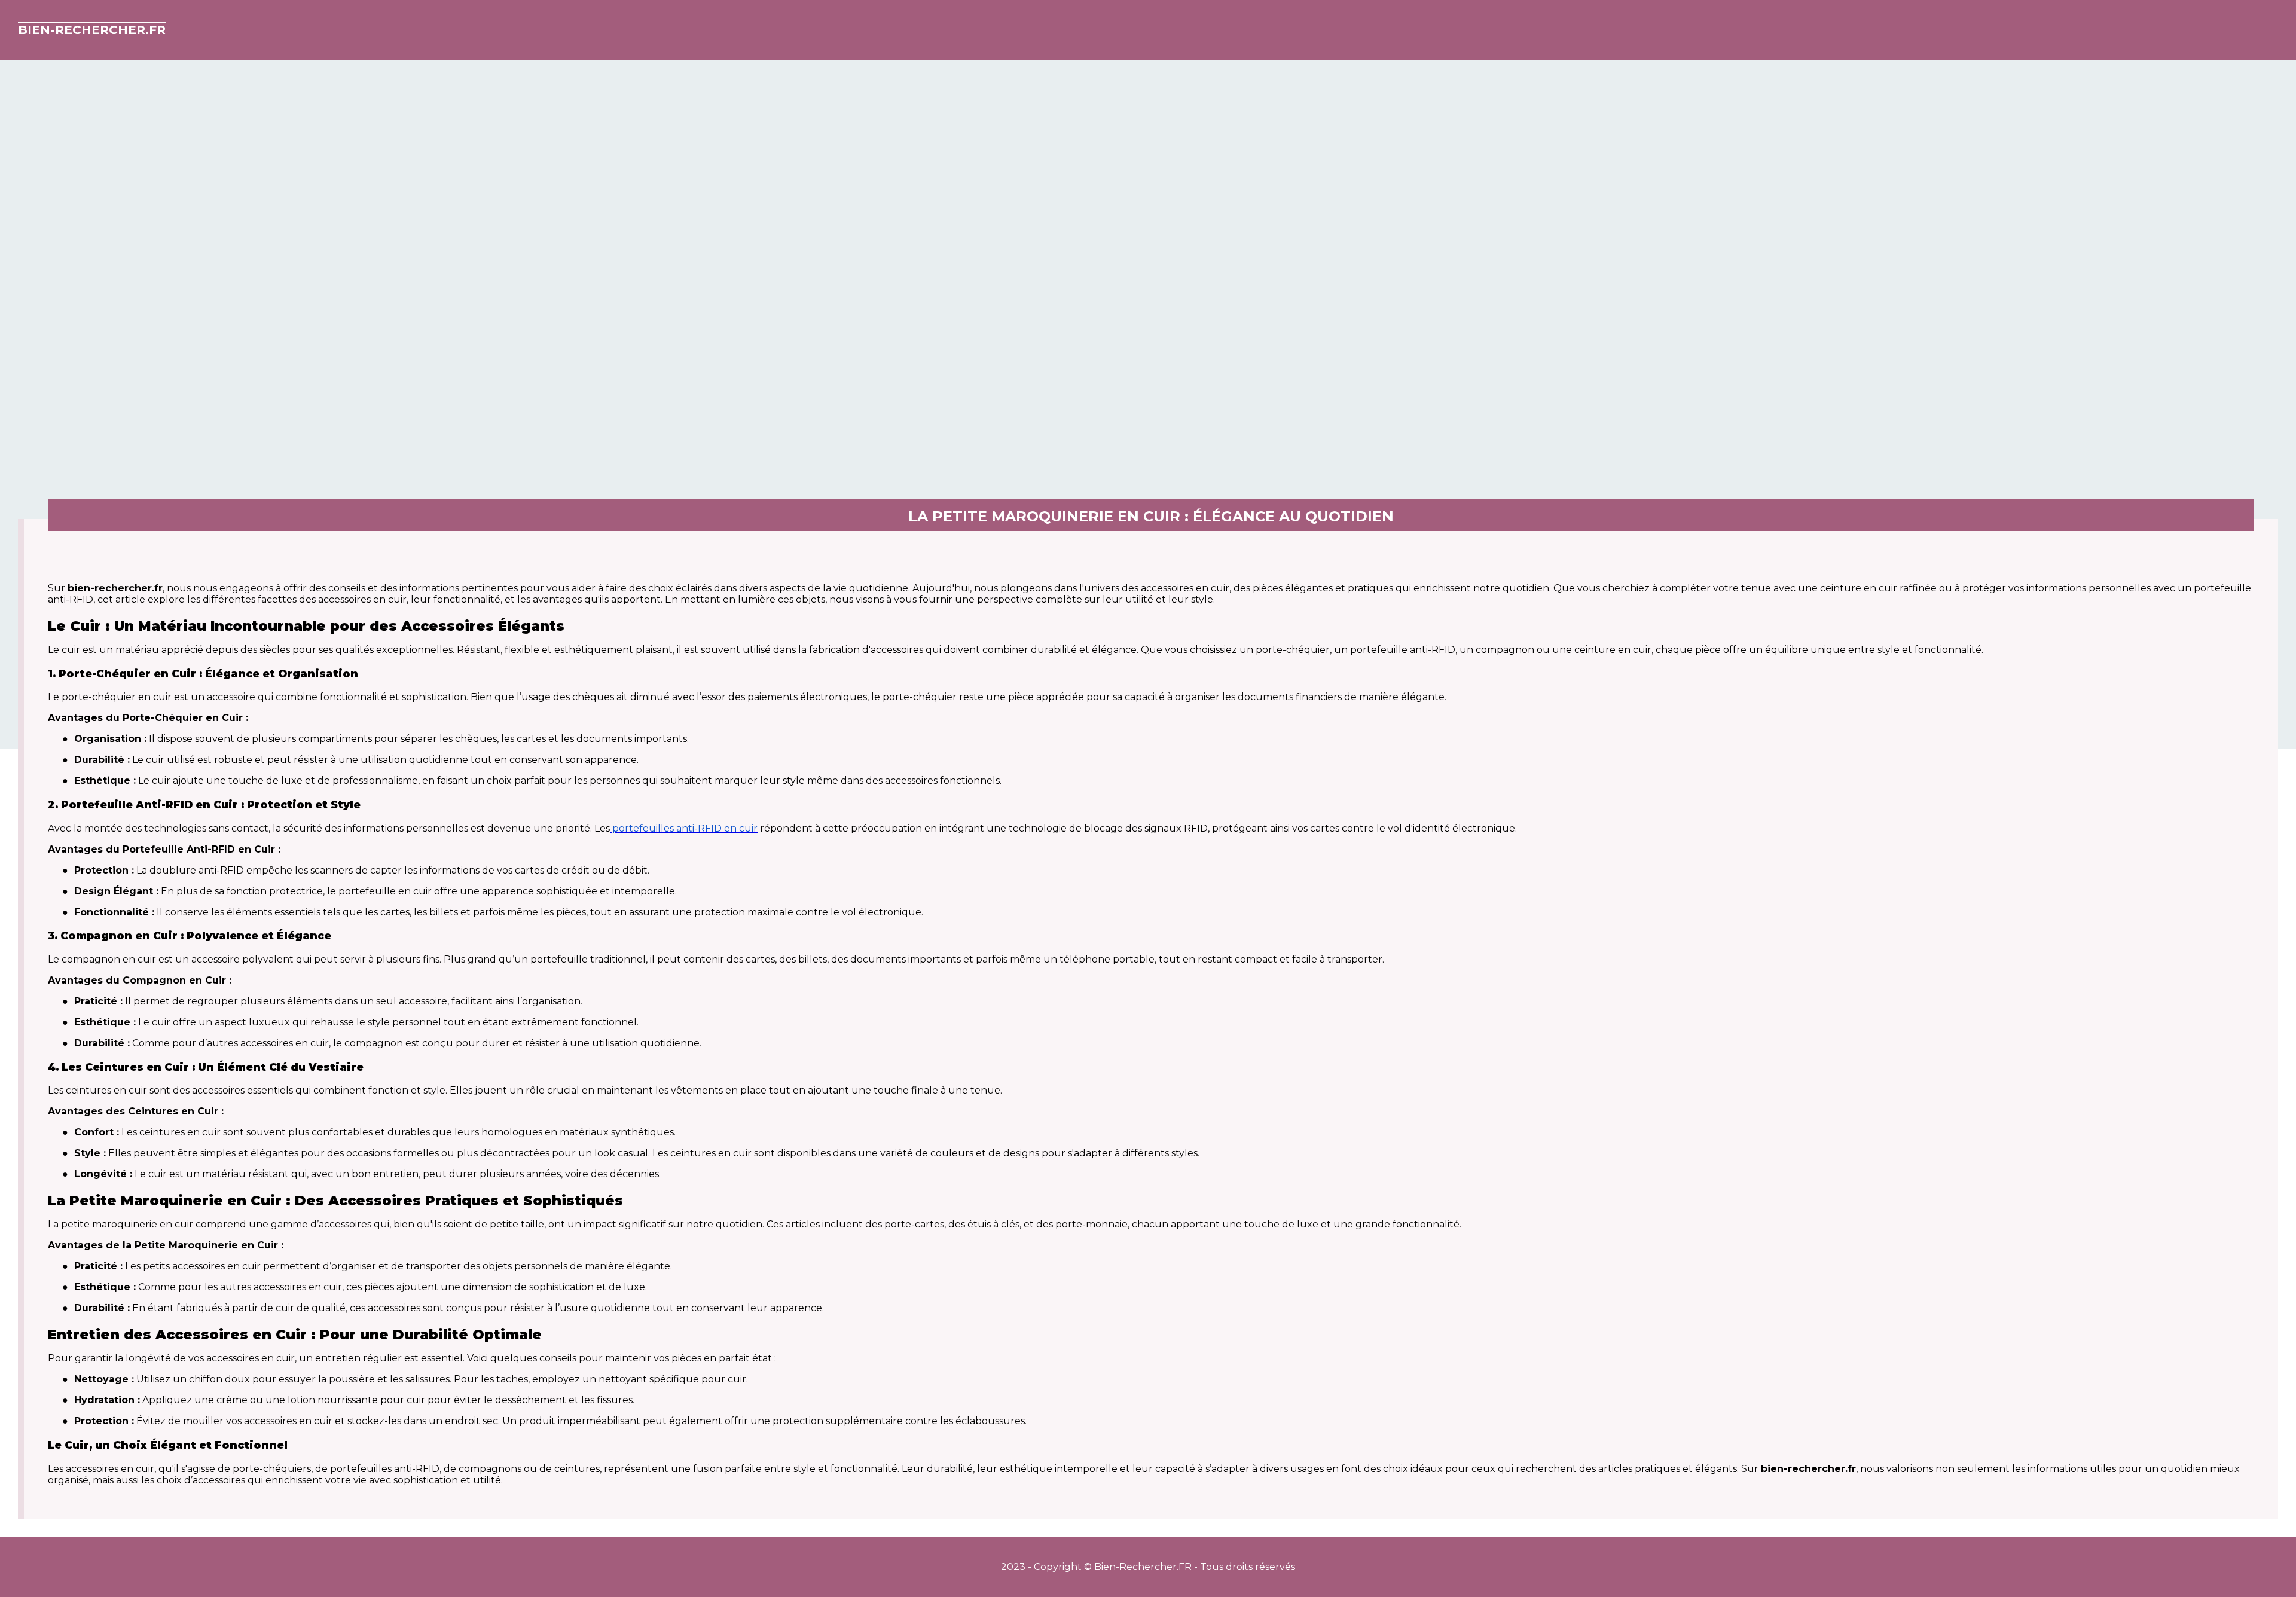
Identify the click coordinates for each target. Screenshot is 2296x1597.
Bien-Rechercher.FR (92, 30)
